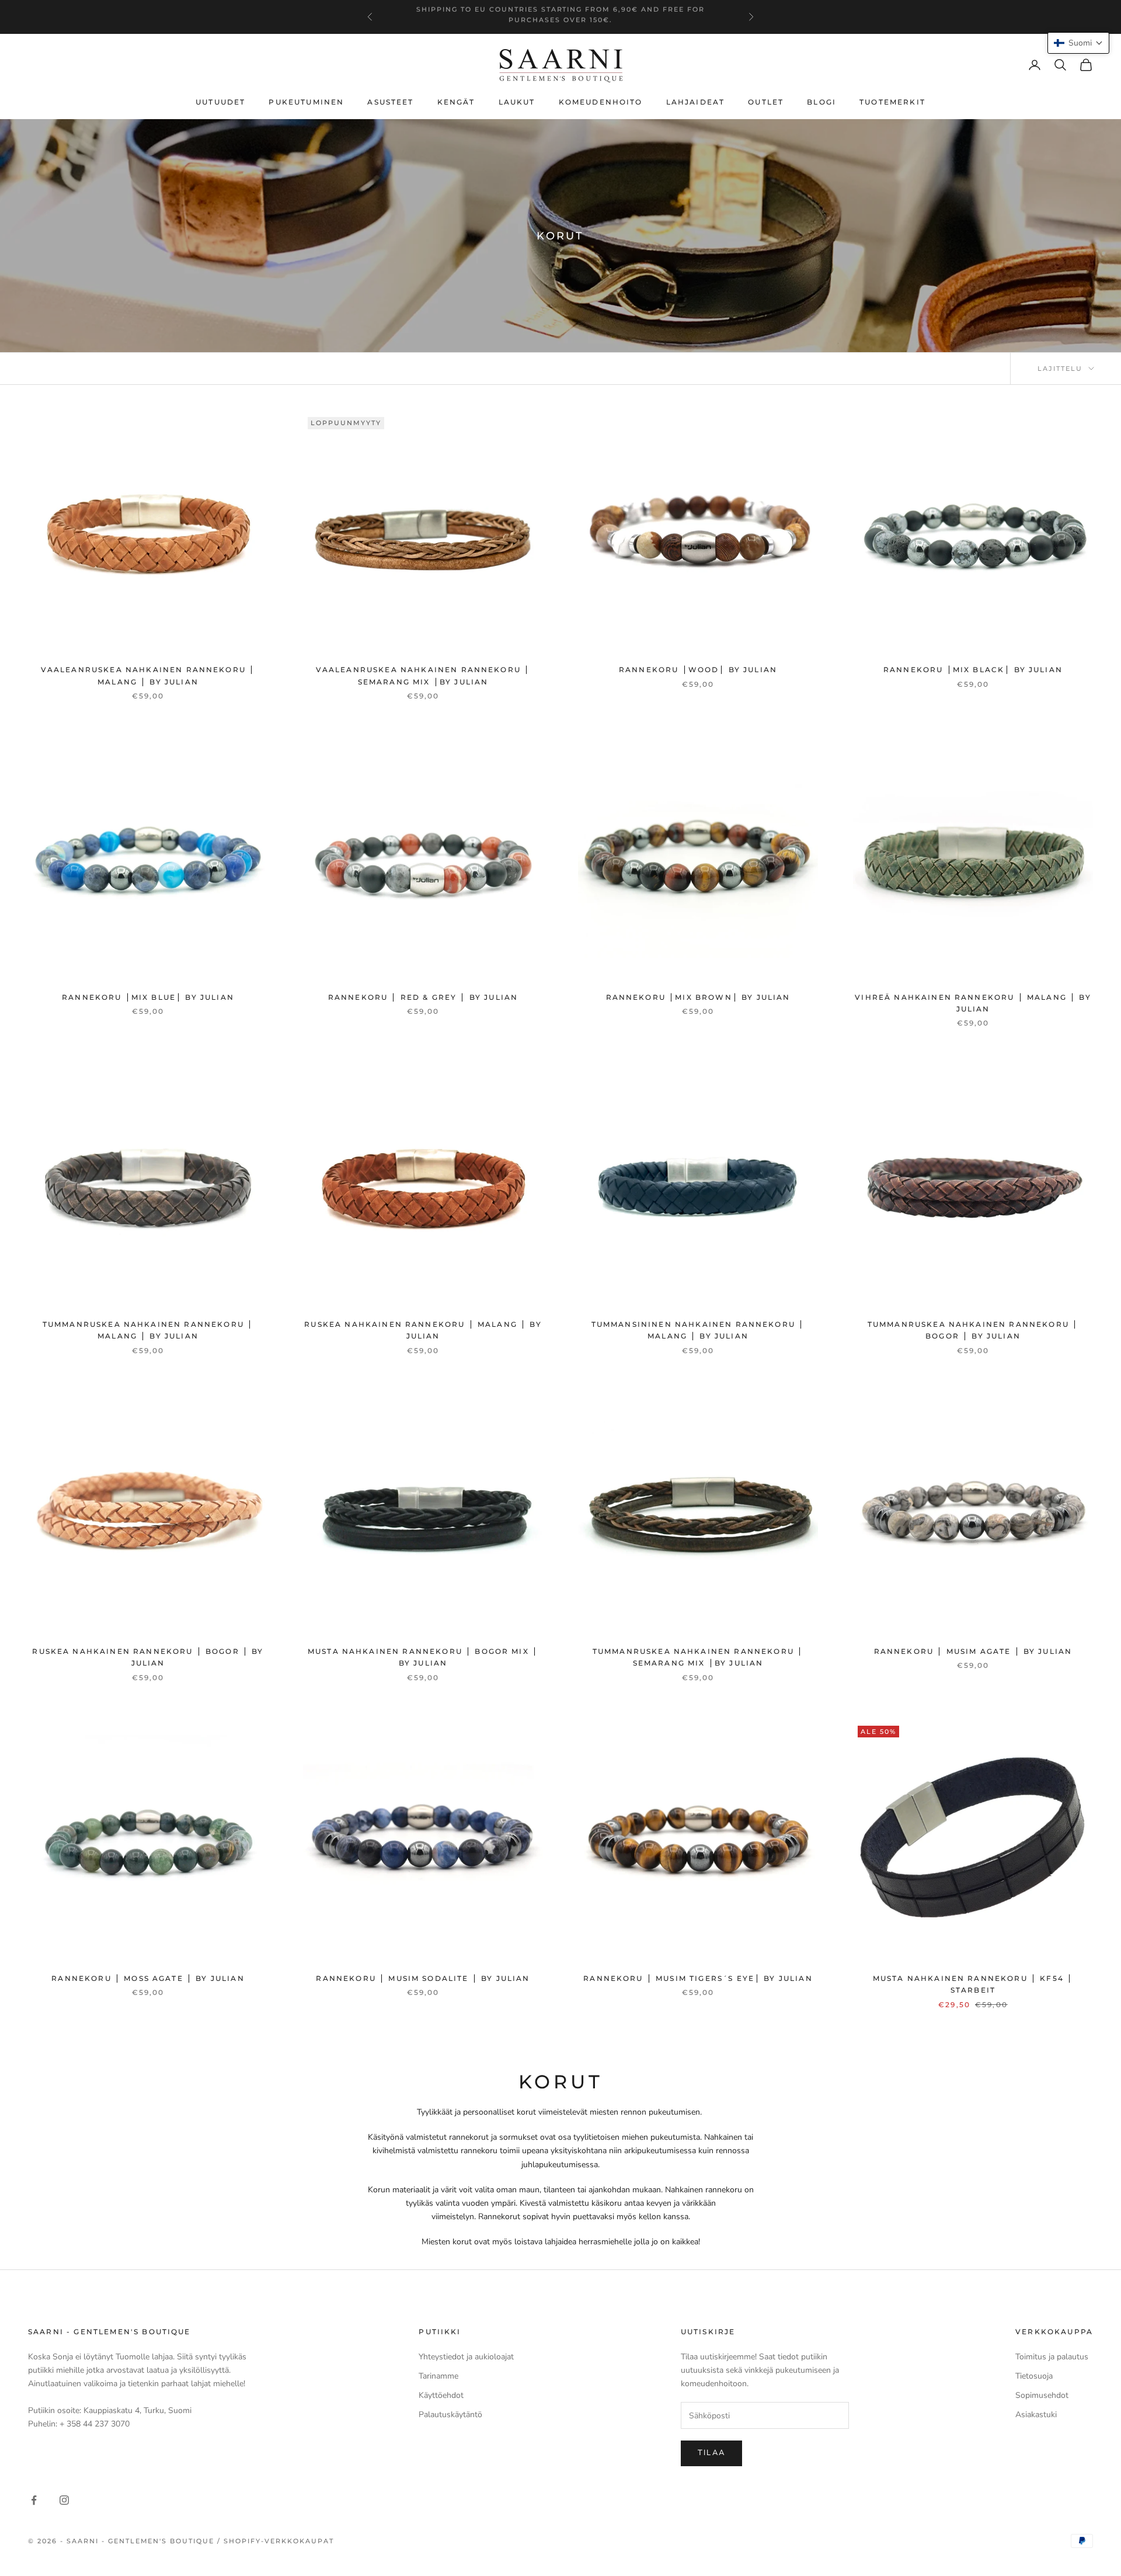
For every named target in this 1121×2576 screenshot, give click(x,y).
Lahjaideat (696, 102)
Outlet (766, 102)
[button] (1078, 43)
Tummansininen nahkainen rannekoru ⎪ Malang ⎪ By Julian (698, 1330)
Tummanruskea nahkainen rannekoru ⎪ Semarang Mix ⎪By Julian (698, 1657)
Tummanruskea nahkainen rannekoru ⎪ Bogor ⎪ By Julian (973, 1330)
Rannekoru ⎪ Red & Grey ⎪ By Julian (423, 997)
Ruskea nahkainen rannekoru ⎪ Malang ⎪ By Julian (423, 1330)
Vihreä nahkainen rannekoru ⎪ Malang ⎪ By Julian (973, 1003)
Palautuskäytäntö (450, 2415)
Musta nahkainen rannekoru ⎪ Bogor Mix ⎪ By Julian (423, 1657)
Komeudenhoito (601, 102)
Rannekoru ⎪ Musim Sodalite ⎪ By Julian (423, 1978)
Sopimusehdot (1042, 2395)
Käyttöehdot (441, 2395)
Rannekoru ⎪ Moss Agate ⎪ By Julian (148, 1978)
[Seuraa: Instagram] (64, 2500)
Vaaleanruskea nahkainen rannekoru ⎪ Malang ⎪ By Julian (148, 675)
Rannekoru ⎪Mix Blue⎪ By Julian (148, 997)
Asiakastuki (1036, 2415)
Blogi (821, 102)
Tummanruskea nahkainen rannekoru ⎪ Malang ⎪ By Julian (148, 1330)
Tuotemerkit (892, 102)
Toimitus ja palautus (1052, 2357)
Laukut (517, 102)
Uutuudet (220, 102)
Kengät (456, 102)
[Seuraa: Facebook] (34, 2500)
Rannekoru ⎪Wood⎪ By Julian (698, 670)
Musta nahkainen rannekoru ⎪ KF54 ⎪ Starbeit (973, 1984)
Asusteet (390, 102)
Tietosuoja (1034, 2376)
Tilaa (712, 2453)
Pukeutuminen (306, 102)
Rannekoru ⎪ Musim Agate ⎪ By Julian (973, 1651)
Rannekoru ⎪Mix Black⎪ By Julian (973, 670)
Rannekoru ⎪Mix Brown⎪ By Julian (698, 997)
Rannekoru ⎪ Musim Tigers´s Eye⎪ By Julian (698, 1978)
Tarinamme (438, 2376)
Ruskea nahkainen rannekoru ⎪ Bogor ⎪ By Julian (148, 1657)
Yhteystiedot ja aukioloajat (466, 2357)
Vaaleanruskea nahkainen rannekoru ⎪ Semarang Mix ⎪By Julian (423, 675)
